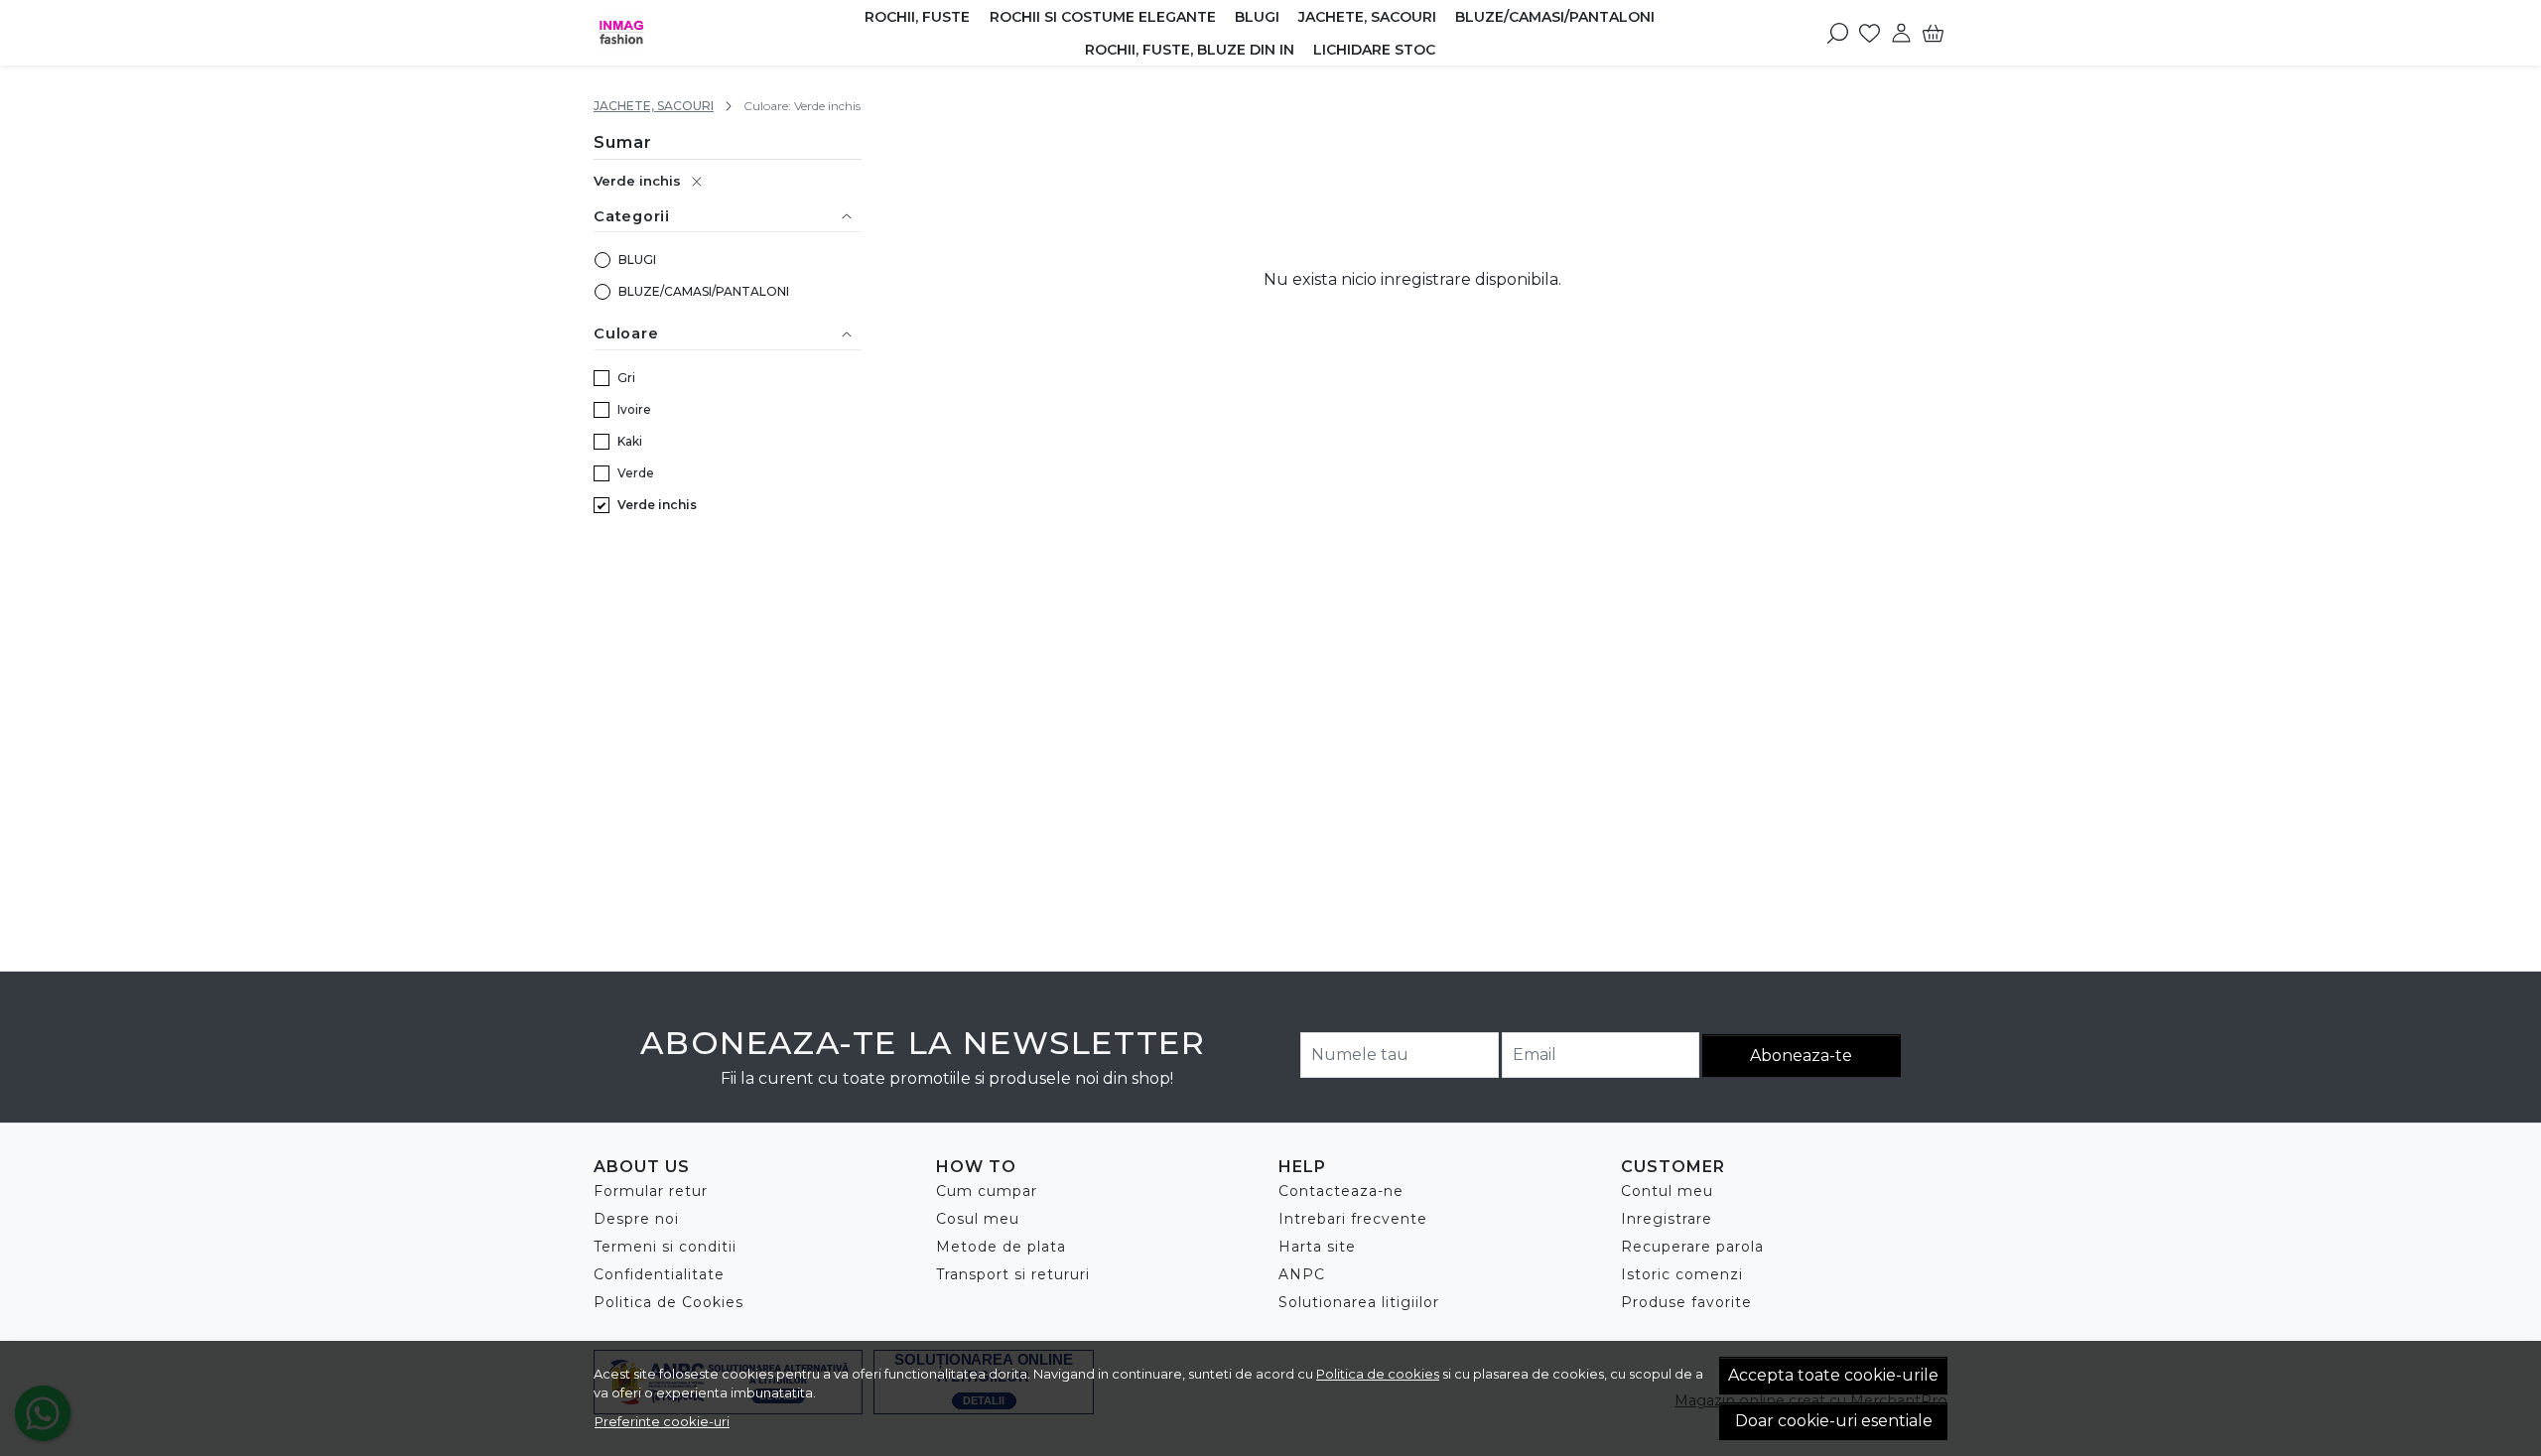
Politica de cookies (1378, 1374)
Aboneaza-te (1801, 1056)
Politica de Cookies (669, 1302)
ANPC (1302, 1274)
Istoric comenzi (1682, 1274)
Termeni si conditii (665, 1247)
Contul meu (1667, 1191)
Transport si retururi (1013, 1274)
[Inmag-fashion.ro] (694, 33)
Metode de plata (1001, 1247)
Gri (626, 378)
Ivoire (634, 409)
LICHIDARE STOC (1374, 50)
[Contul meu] (1901, 33)
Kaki (630, 441)
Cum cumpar (987, 1191)
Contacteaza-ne (1341, 1191)
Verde (636, 473)
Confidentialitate (659, 1274)
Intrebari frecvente (1353, 1219)
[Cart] (1933, 33)
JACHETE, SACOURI (1367, 17)
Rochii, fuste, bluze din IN (1190, 50)
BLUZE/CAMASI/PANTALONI (1555, 17)
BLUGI (1257, 17)
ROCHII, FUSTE (917, 17)
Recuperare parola (1692, 1247)
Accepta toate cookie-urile (1833, 1375)
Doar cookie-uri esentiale (1834, 1421)
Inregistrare (1667, 1219)
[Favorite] (1870, 33)
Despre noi (636, 1219)
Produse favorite (1686, 1302)
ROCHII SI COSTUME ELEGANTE (1103, 17)
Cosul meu (978, 1219)
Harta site (1317, 1247)
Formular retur (651, 1191)
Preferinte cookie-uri (662, 1421)
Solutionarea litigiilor (1359, 1302)
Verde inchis (637, 181)
